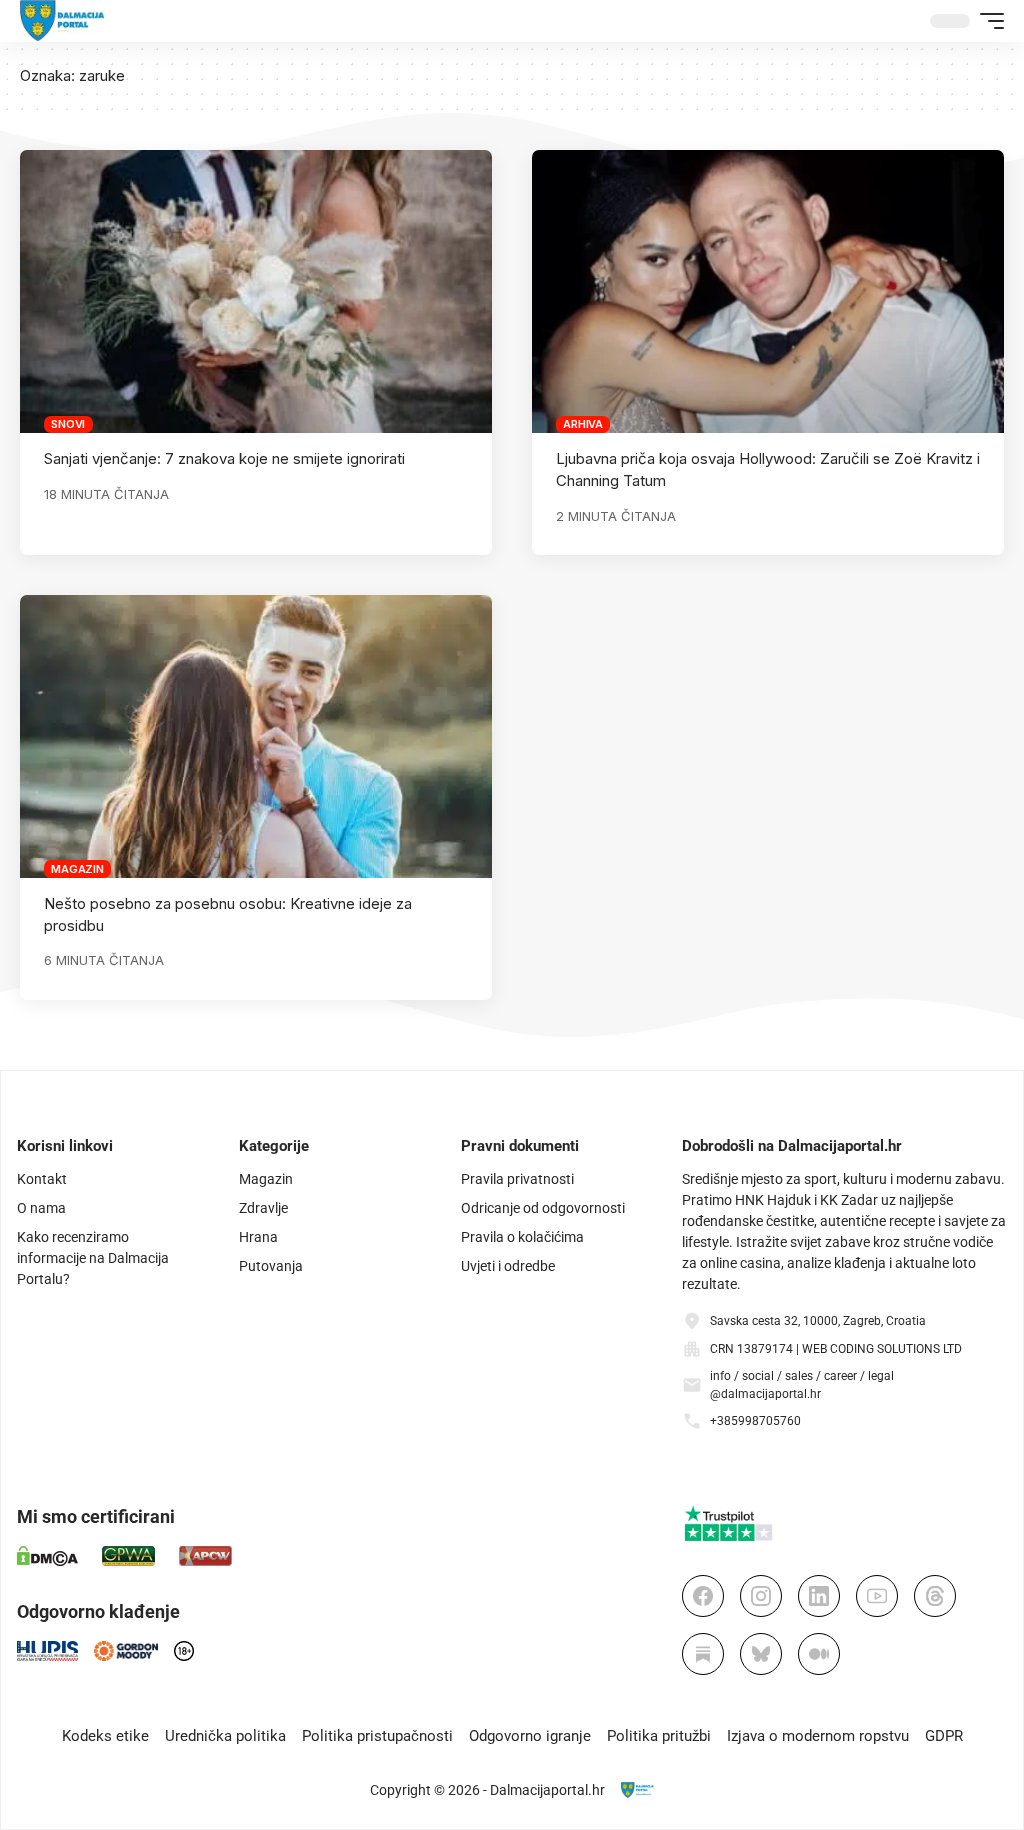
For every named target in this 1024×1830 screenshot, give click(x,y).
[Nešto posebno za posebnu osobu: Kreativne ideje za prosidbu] (256, 736)
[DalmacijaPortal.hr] (62, 21)
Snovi (68, 424)
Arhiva (583, 424)
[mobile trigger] (987, 21)
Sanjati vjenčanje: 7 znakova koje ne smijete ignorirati (224, 458)
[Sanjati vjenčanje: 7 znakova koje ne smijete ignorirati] (256, 291)
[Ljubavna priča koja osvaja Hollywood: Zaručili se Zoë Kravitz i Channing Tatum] (768, 291)
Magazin (77, 869)
